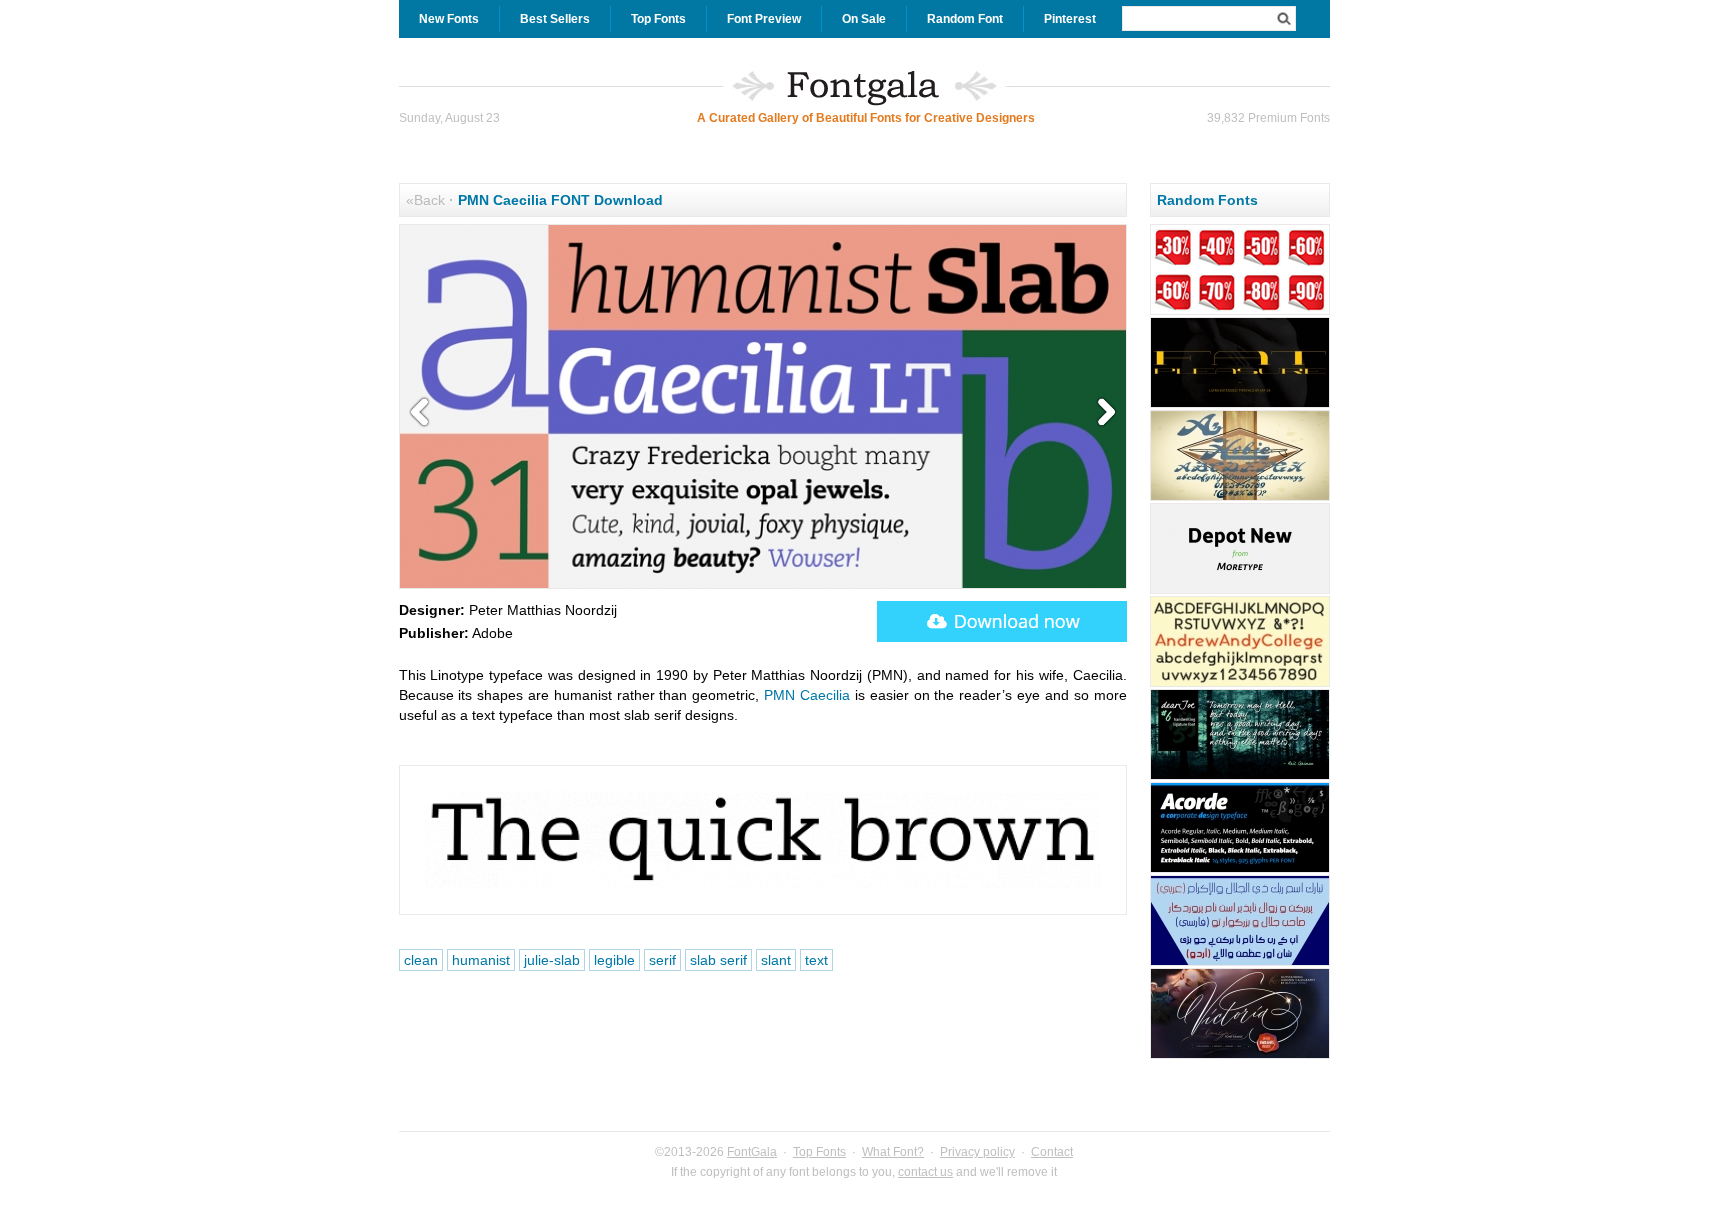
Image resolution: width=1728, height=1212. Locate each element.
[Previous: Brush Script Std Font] (424, 413)
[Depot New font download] (1240, 591)
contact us (925, 1172)
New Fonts (449, 19)
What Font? (893, 1152)
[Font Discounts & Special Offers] (1240, 312)
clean (421, 960)
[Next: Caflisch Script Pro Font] (1102, 413)
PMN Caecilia (807, 695)
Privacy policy (977, 1152)
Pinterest (1070, 19)
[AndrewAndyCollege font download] (1240, 684)
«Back (425, 200)
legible (614, 960)
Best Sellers (555, 19)
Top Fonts (658, 19)
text (816, 960)
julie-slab (552, 960)
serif (662, 960)
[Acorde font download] (1240, 870)
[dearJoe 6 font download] (1240, 777)
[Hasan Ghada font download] (1240, 963)
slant (776, 960)
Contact (1052, 1152)
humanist (481, 960)
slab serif (718, 960)
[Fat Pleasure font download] (1240, 405)
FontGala (752, 1152)
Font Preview (764, 19)
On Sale (864, 19)
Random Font (965, 19)
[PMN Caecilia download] (1002, 621)
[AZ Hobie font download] (1240, 498)
